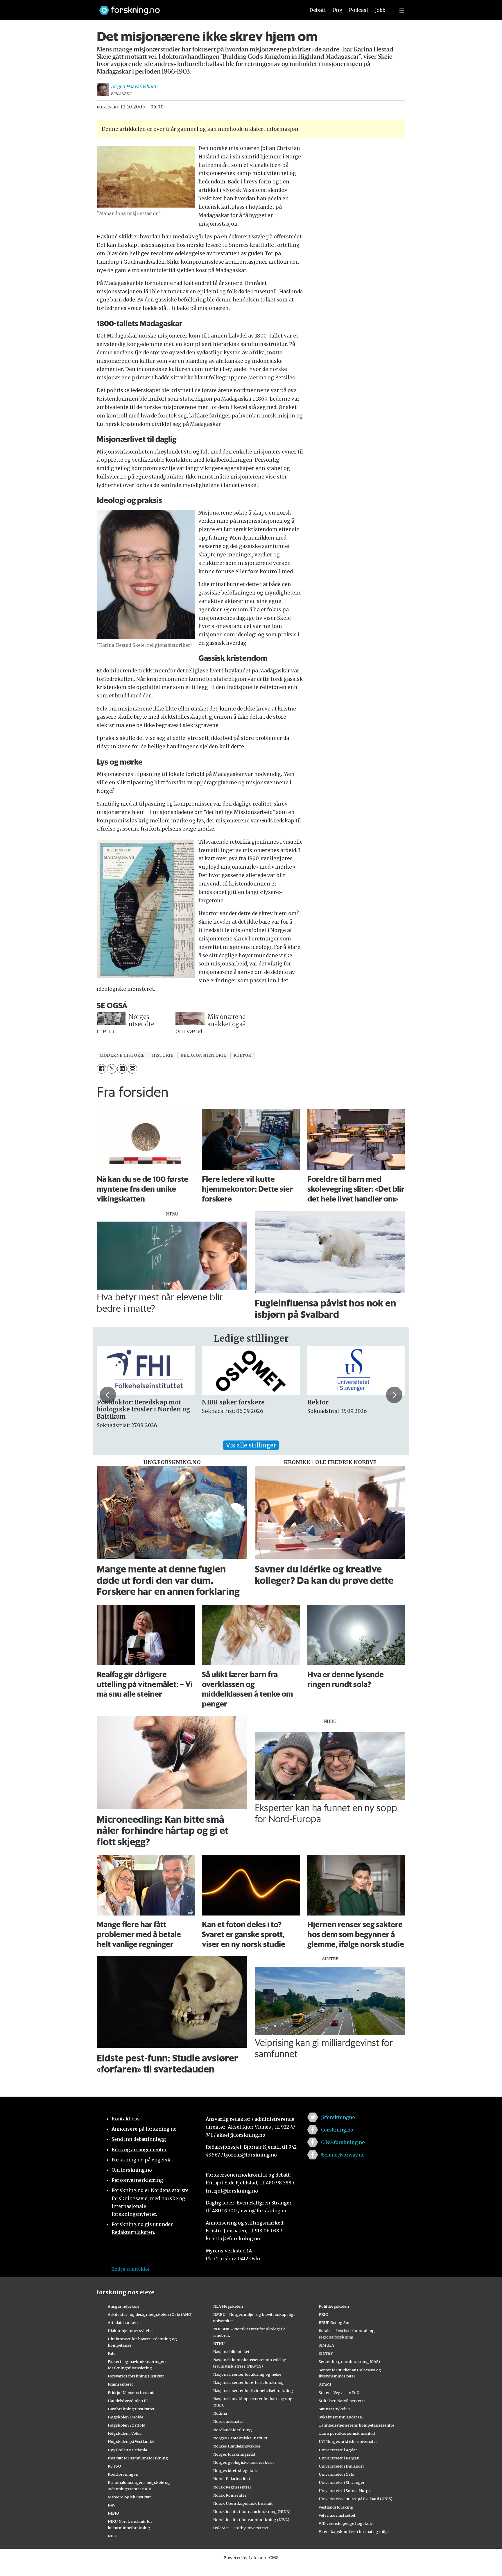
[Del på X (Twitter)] (112, 1069)
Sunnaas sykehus (335, 2409)
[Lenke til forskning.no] (197, 7)
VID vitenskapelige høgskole (346, 2523)
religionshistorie (203, 1055)
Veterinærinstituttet (337, 2515)
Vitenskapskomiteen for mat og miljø (354, 2532)
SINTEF (326, 2353)
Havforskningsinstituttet (131, 2409)
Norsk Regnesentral (232, 2487)
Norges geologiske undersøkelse (244, 2462)
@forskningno (338, 2117)
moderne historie (122, 1055)
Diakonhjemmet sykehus (131, 2331)
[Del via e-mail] (132, 1069)
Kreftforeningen (123, 2474)
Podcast (359, 10)
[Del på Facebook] (102, 1069)
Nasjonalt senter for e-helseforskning (249, 2382)
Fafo (112, 2353)
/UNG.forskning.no (343, 2142)
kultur (242, 1055)
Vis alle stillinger (251, 1445)
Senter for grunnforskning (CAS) (349, 2361)
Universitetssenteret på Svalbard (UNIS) (356, 2499)
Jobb (380, 10)
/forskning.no (337, 2130)
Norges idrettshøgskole (235, 2470)
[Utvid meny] (402, 10)
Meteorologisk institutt (129, 2497)
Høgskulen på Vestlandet (131, 2441)
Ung (337, 10)
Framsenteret (120, 2384)
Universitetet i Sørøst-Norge (345, 2491)
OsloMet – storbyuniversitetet (241, 2528)
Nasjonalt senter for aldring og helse (247, 2374)
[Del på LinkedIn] (122, 1069)
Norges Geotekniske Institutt (240, 2438)
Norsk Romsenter (230, 2495)
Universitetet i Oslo (336, 2474)
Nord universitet (228, 2421)
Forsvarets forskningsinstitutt (136, 2376)
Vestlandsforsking (336, 2507)
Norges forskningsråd (234, 2454)
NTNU (219, 2343)
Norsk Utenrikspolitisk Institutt (243, 2503)
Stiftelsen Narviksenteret (342, 2401)
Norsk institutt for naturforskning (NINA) (252, 2511)
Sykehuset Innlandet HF (341, 2417)
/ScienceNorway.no (343, 2155)
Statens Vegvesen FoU (339, 2393)
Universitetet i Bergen (339, 2458)
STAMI (325, 2384)
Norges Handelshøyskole (237, 2446)
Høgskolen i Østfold (127, 2425)
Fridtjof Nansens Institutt (131, 2393)
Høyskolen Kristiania (127, 2450)
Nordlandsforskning (233, 2430)
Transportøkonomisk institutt (347, 2433)
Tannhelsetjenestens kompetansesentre (356, 2425)
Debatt (318, 10)
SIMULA (326, 2345)
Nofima (220, 2413)
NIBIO (113, 2513)
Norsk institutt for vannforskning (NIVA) (251, 2520)
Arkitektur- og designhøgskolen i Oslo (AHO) (150, 2314)
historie (163, 1055)
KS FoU (114, 2466)
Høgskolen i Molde (125, 2417)
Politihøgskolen (334, 2306)
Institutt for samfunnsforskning (138, 2458)
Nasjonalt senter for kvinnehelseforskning (253, 2391)
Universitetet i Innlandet (341, 2466)
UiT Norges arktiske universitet (348, 2441)
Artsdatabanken (123, 2322)
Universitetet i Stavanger (342, 2482)
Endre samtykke (130, 2269)
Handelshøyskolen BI (128, 2401)
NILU (113, 2536)
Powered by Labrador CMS (251, 2558)
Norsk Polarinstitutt (232, 2479)
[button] (108, 1395)
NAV (112, 2505)
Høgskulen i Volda (125, 2433)
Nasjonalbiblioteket (231, 2352)
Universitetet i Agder (338, 2450)
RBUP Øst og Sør (334, 2322)
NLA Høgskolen (228, 2306)
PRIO (323, 2314)
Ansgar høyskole (124, 2306)
